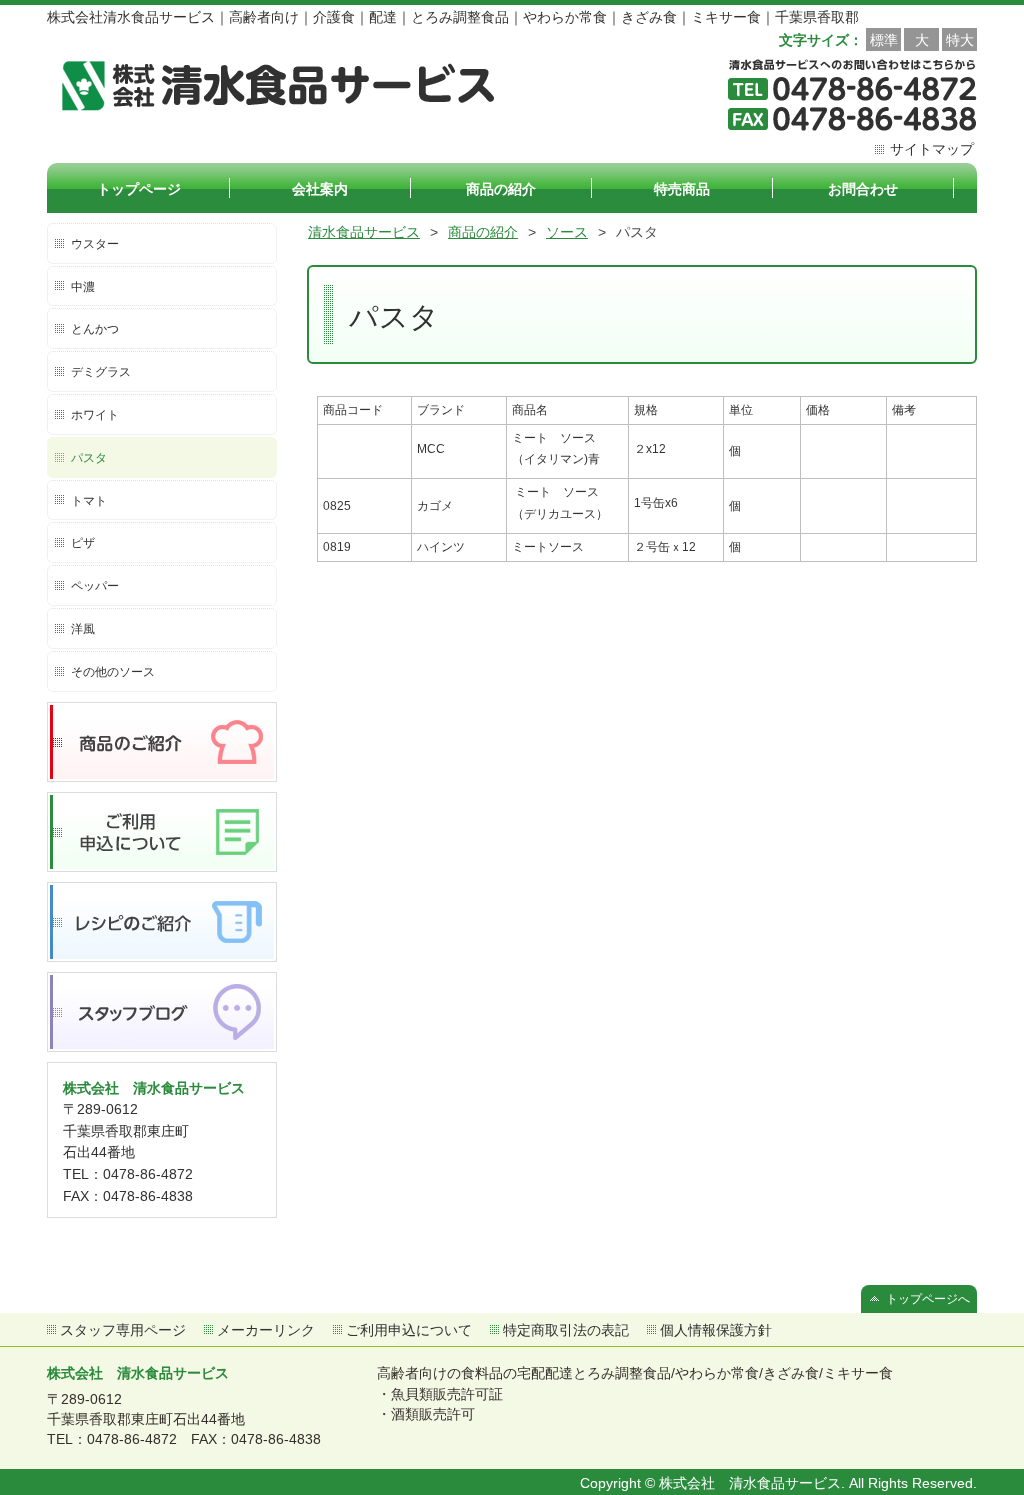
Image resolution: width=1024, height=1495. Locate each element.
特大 (960, 40)
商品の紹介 (483, 232)
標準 (884, 40)
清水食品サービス (364, 232)
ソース (567, 232)
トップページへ (928, 1299)
